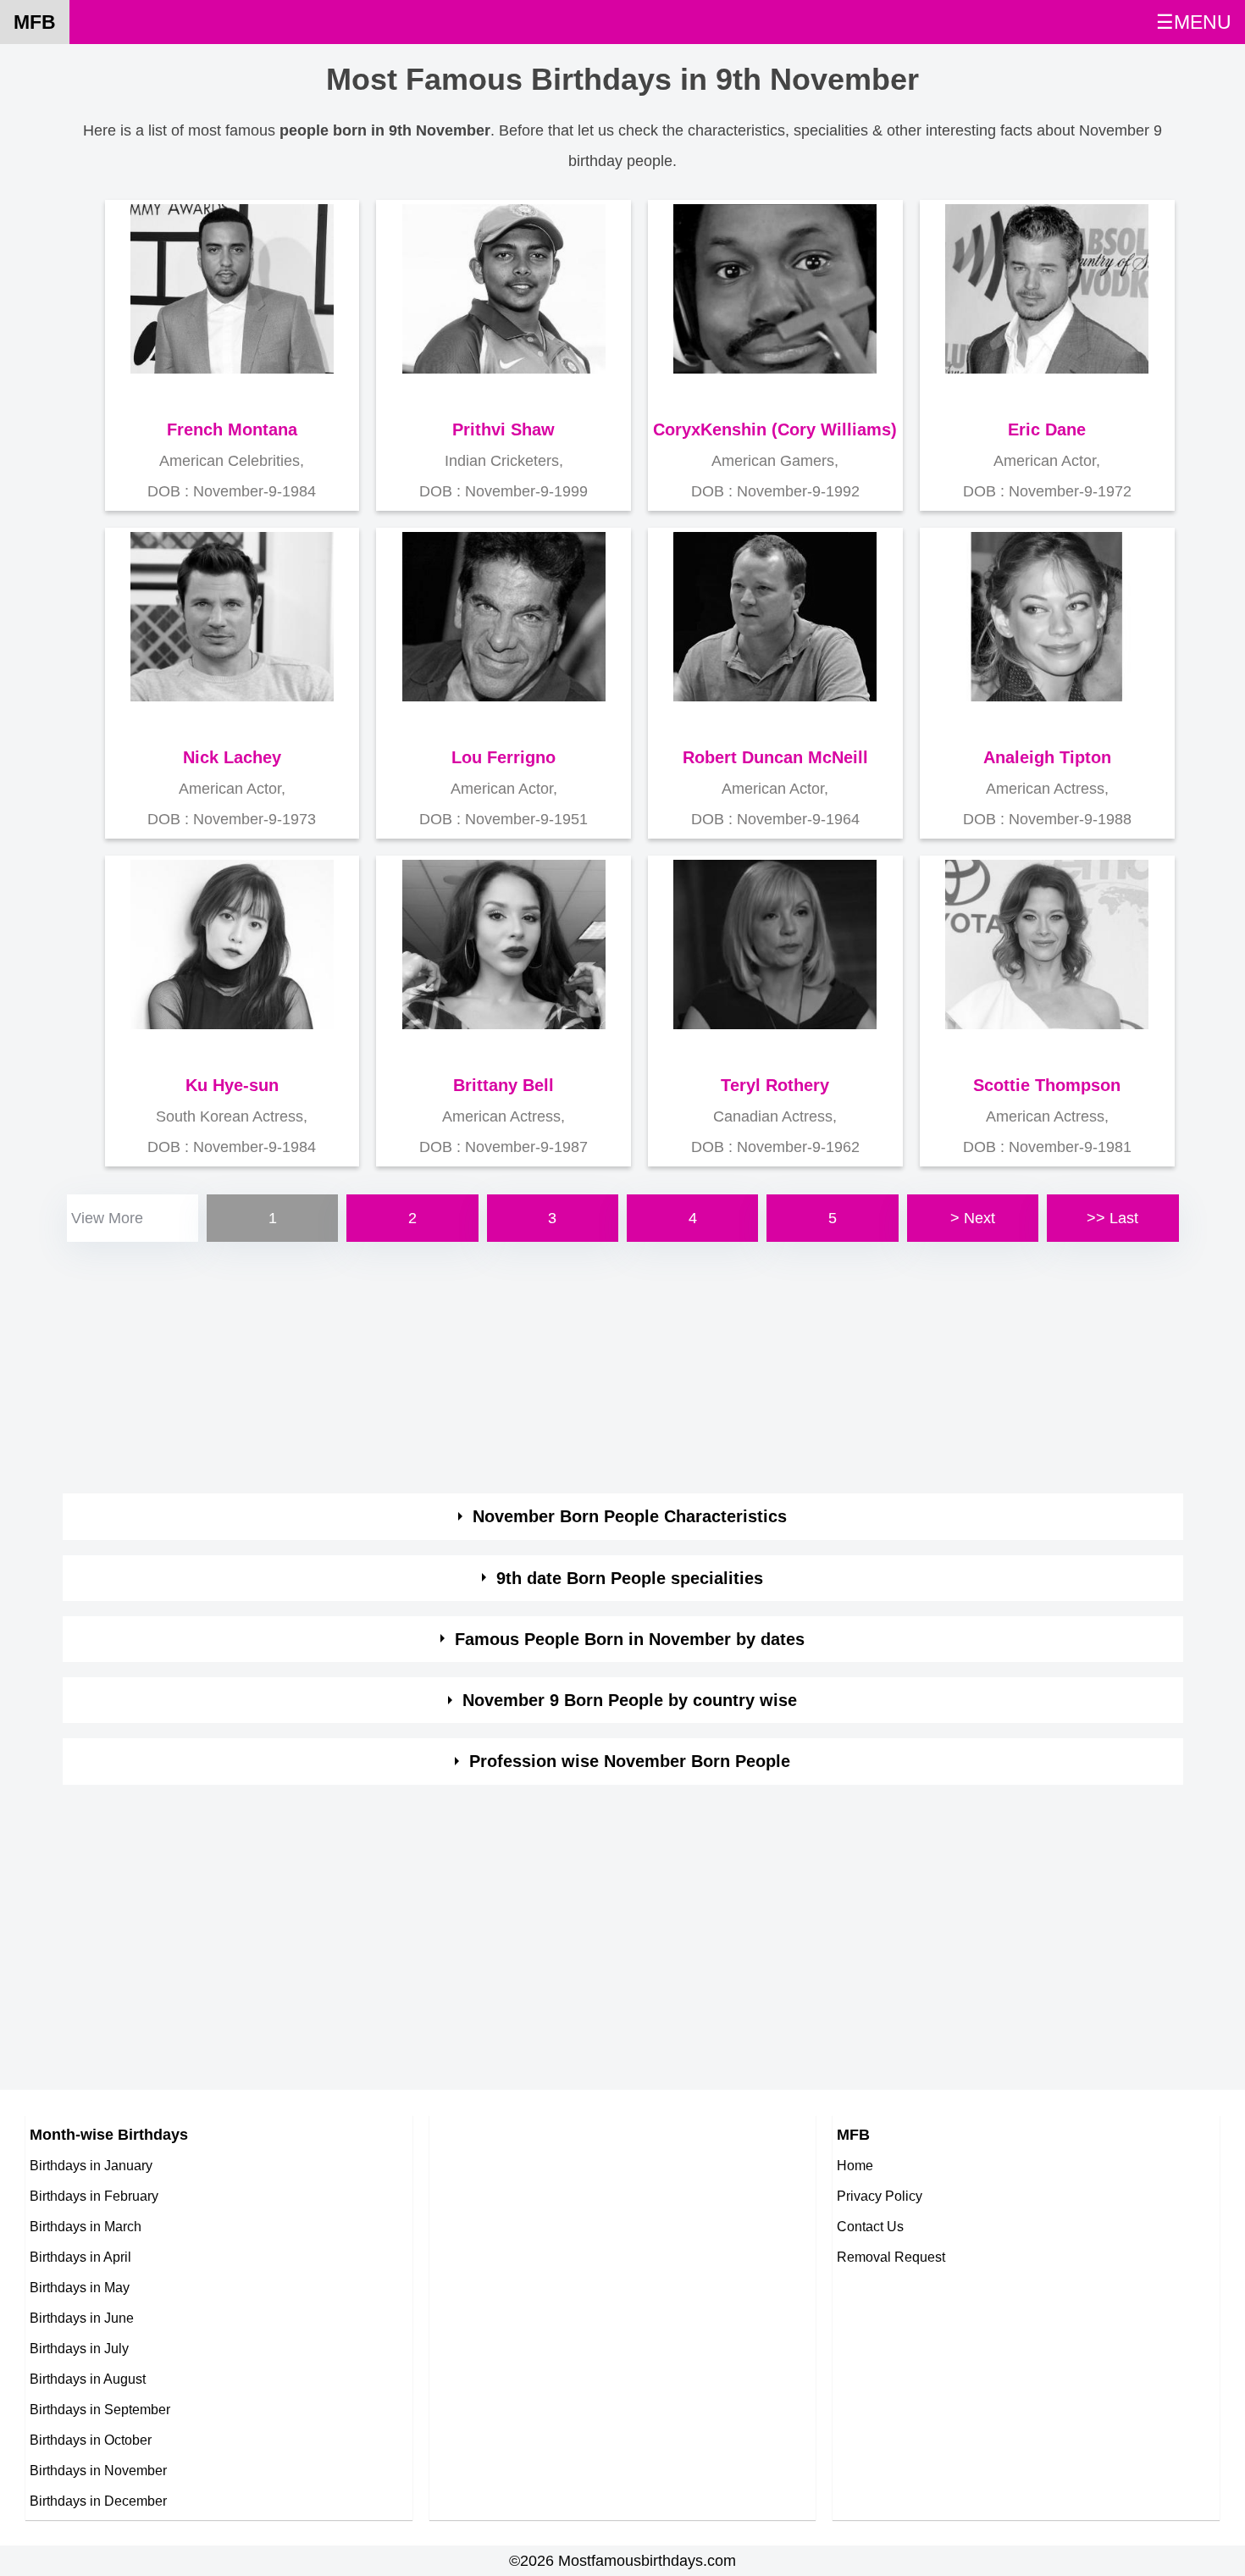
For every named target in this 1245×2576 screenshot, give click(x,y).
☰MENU (1194, 22)
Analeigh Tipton (1047, 757)
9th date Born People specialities (630, 1578)
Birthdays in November (98, 2470)
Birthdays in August (88, 2379)
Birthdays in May (80, 2287)
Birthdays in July (79, 2348)
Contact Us (870, 2226)
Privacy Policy (880, 2196)
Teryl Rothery (775, 1085)
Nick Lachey (232, 757)
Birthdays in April (80, 2257)
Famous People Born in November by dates (630, 1639)
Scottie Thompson (1047, 1085)
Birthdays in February (94, 2196)
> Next (973, 1218)
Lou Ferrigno (504, 757)
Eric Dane (1047, 429)
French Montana (232, 429)
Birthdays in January (91, 2165)
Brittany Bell (504, 1085)
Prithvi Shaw (504, 429)
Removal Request (891, 2257)
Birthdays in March (86, 2226)
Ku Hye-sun (232, 1085)
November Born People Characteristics (630, 1516)
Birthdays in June (82, 2318)
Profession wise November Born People (630, 1761)
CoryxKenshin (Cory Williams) (775, 429)
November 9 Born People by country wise (630, 1700)
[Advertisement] (571, 1365)
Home (855, 2165)
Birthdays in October (91, 2440)
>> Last (1112, 1218)
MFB (35, 22)
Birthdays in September (100, 2409)
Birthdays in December (98, 2501)
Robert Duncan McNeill (775, 757)
